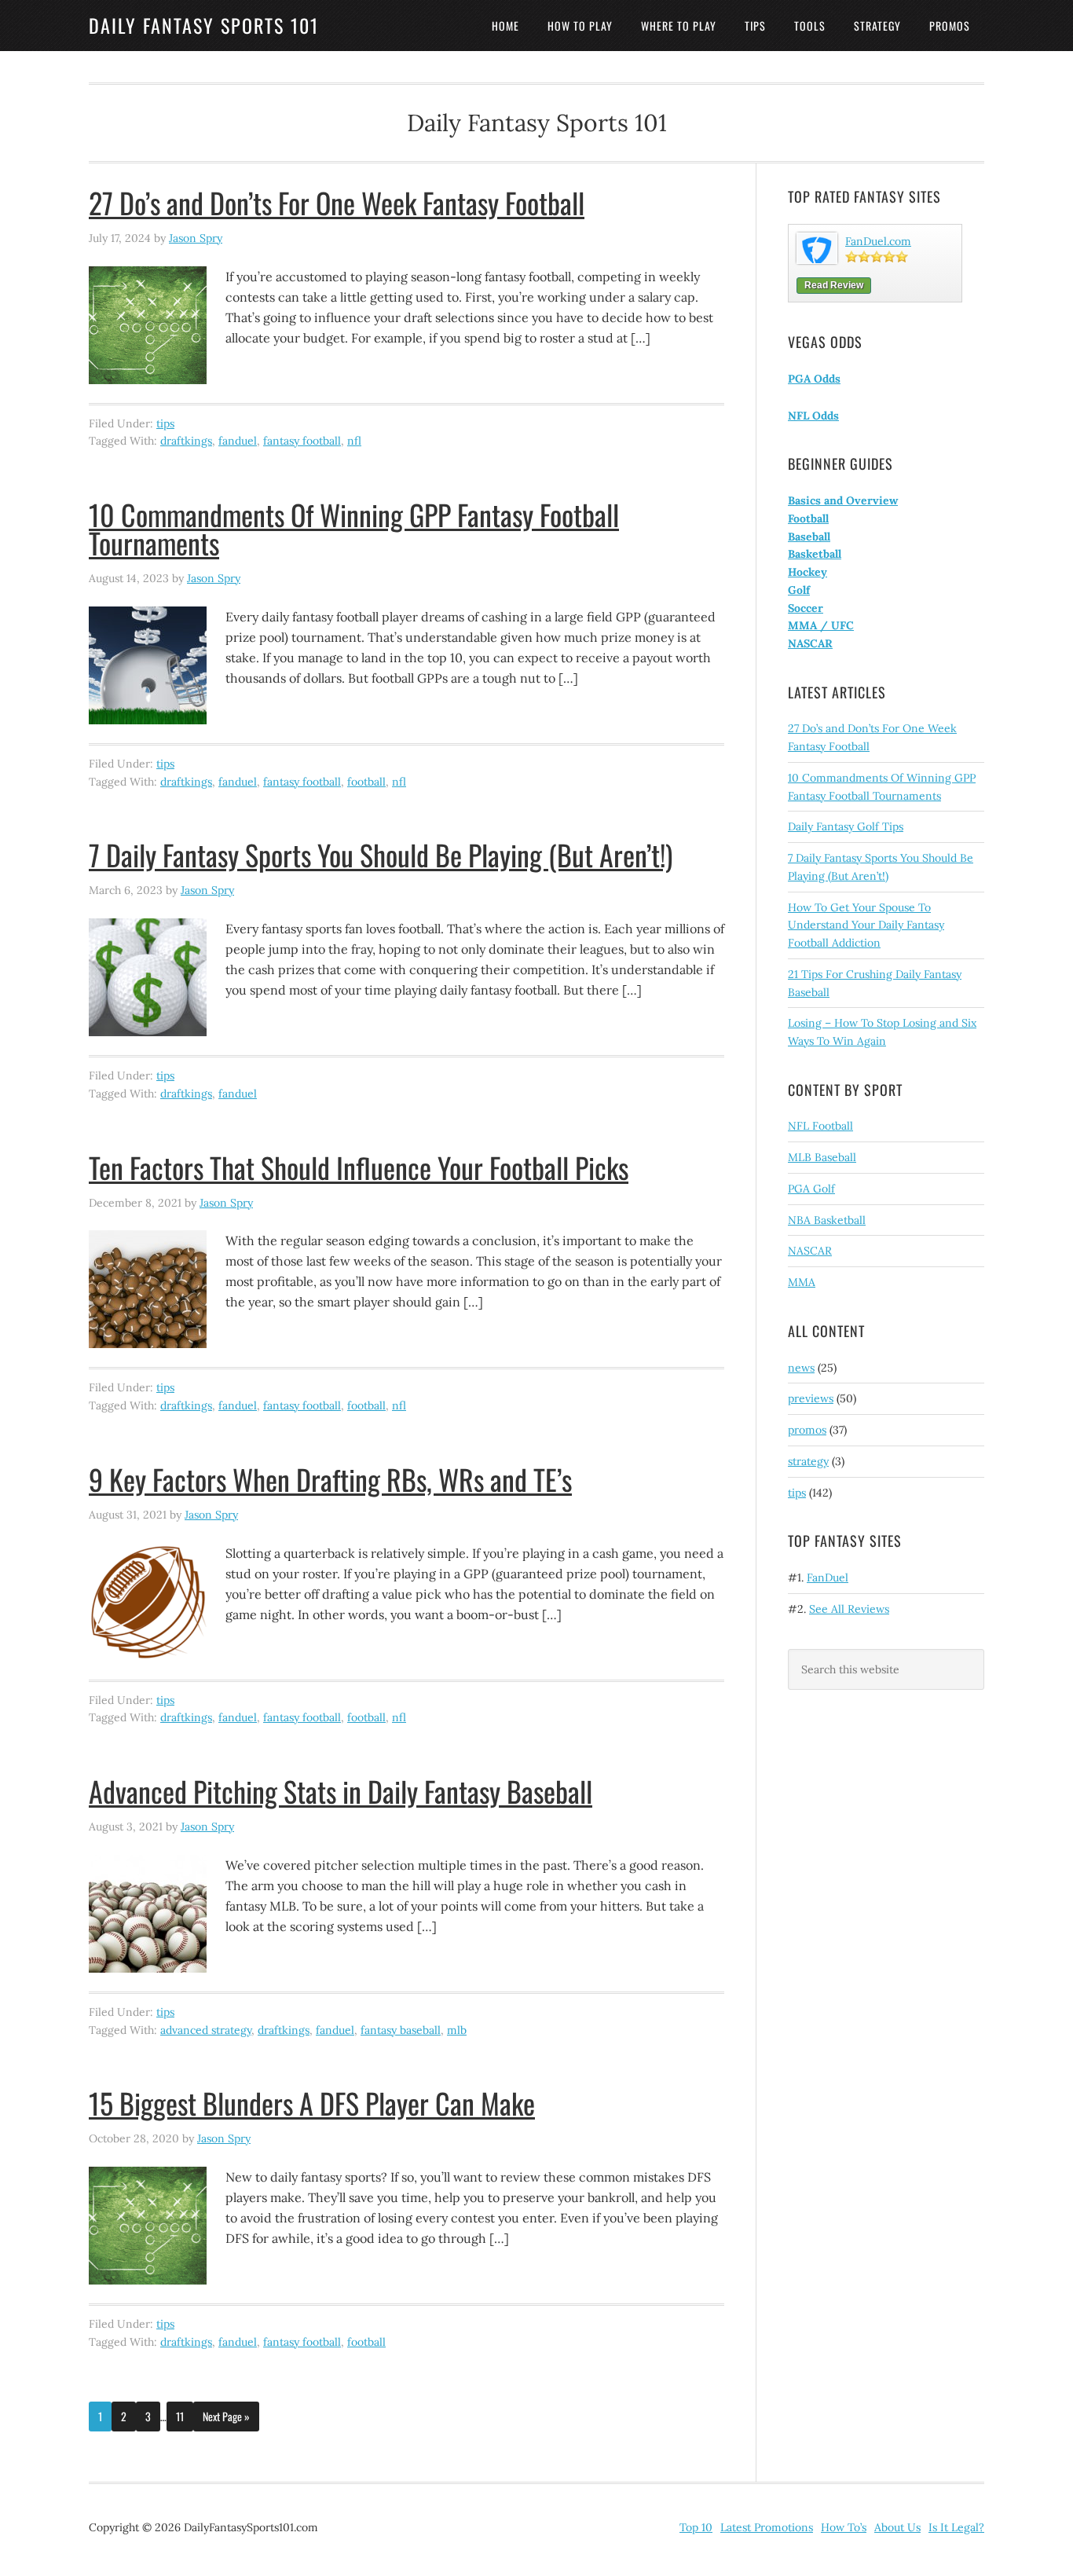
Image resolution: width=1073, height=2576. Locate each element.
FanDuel (828, 1577)
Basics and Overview (843, 500)
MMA (802, 1282)
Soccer (806, 608)
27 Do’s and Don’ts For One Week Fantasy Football (337, 202)
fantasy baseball (401, 2030)
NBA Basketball (827, 1220)
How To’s (844, 2527)
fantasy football (302, 441)
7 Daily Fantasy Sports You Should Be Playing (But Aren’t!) (381, 854)
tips (165, 423)
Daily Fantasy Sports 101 (204, 25)
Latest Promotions (767, 2527)
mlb (457, 2030)
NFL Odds (813, 416)
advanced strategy (206, 2030)
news (801, 1368)
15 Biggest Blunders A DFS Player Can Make (312, 2103)
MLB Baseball (822, 1157)
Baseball (809, 537)
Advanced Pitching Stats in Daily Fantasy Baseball (341, 1791)
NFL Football (820, 1126)
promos (807, 1430)
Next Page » (226, 2416)
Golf (799, 590)
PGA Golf (811, 1189)
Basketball (815, 554)
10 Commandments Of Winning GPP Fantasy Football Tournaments (354, 528)
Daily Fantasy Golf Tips (846, 826)
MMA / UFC (821, 625)
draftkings (186, 441)
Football (808, 518)
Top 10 (696, 2527)
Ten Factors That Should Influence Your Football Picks (359, 1167)
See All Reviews (849, 1609)
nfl (354, 441)
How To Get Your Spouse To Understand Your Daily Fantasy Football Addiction (866, 925)
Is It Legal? (956, 2527)
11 (180, 2416)
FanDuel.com (878, 241)
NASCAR (810, 643)
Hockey (807, 572)
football (366, 782)
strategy (808, 1461)
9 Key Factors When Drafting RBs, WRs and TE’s (330, 1479)
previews (811, 1398)
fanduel (238, 441)
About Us (897, 2527)
